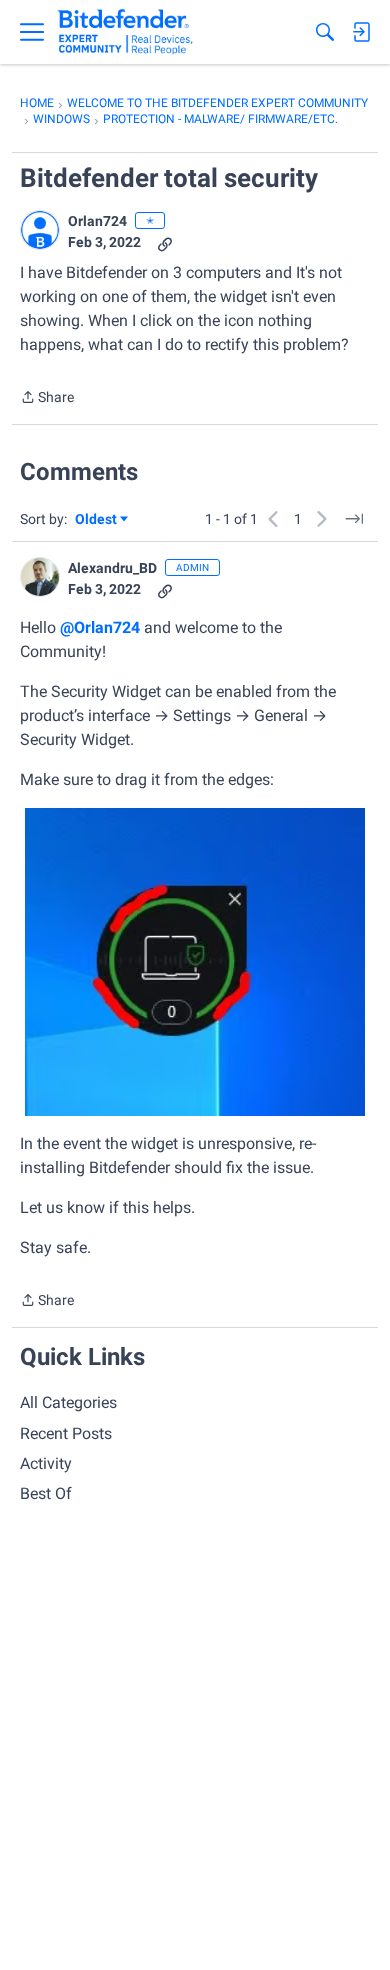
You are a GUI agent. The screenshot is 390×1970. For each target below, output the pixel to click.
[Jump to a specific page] (354, 519)
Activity (46, 1463)
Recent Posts (66, 1433)
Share (47, 399)
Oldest (97, 520)
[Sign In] (361, 32)
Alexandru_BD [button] (112, 568)
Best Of (46, 1493)
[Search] (325, 32)
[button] (40, 230)
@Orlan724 (100, 627)
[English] (125, 32)
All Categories (68, 1402)
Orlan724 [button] (97, 221)
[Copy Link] (165, 242)
